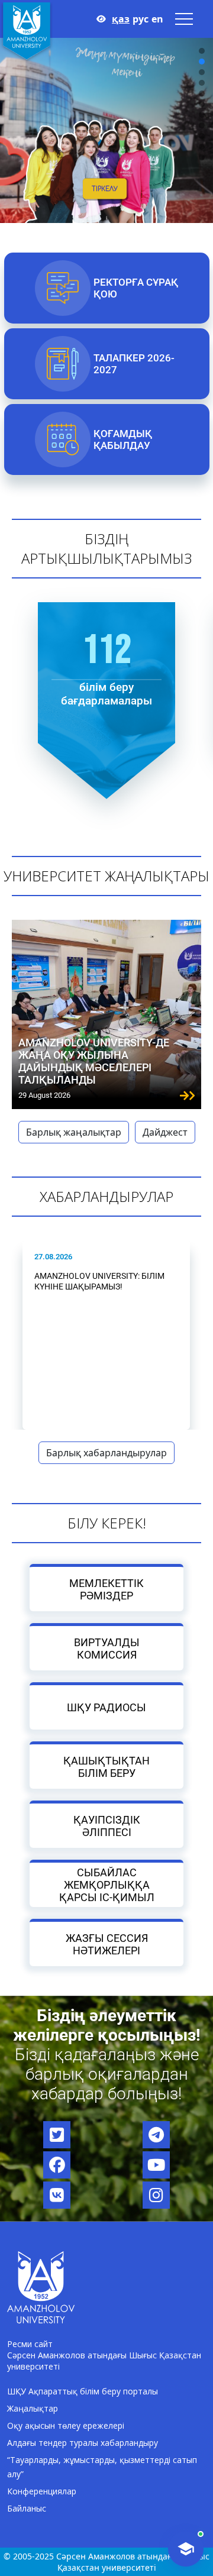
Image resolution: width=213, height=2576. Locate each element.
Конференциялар (42, 2491)
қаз (121, 19)
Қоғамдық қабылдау (122, 439)
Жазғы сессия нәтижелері (107, 1944)
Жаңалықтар (33, 2408)
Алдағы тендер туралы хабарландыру (83, 2443)
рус (141, 19)
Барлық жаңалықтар (74, 1132)
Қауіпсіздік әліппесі (107, 1826)
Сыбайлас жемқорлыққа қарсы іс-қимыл (107, 1885)
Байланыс (27, 2508)
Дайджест (165, 1132)
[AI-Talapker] (186, 2549)
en (157, 19)
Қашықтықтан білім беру (106, 1767)
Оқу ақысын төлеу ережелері (66, 2425)
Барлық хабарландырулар (106, 1453)
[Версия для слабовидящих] (101, 19)
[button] (202, 51)
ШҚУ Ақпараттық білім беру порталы (83, 2391)
